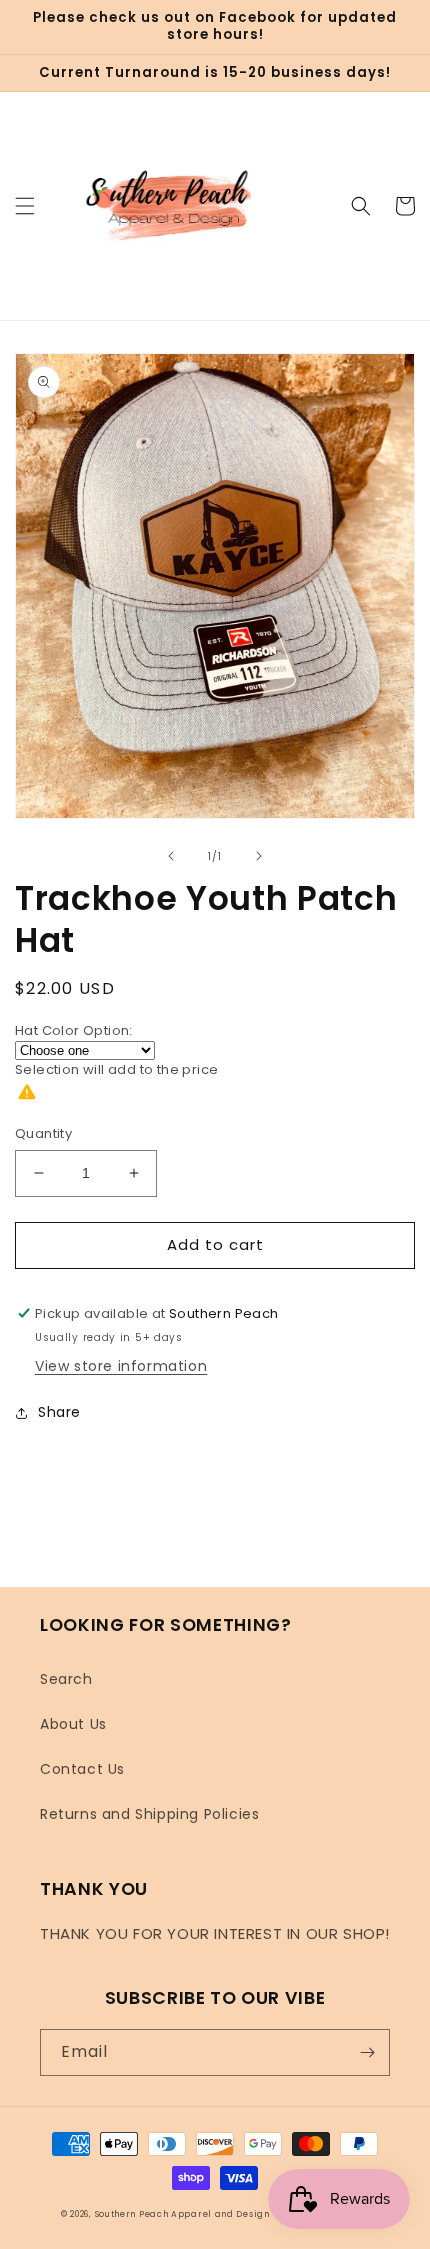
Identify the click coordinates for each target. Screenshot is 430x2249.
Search (66, 1679)
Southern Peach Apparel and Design (182, 2214)
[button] (25, 206)
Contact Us (82, 1769)
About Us (73, 1724)
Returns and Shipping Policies (149, 1814)
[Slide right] (259, 856)
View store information (121, 1366)
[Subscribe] (367, 2052)
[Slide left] (171, 856)
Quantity (43, 1133)
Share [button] (59, 1412)
